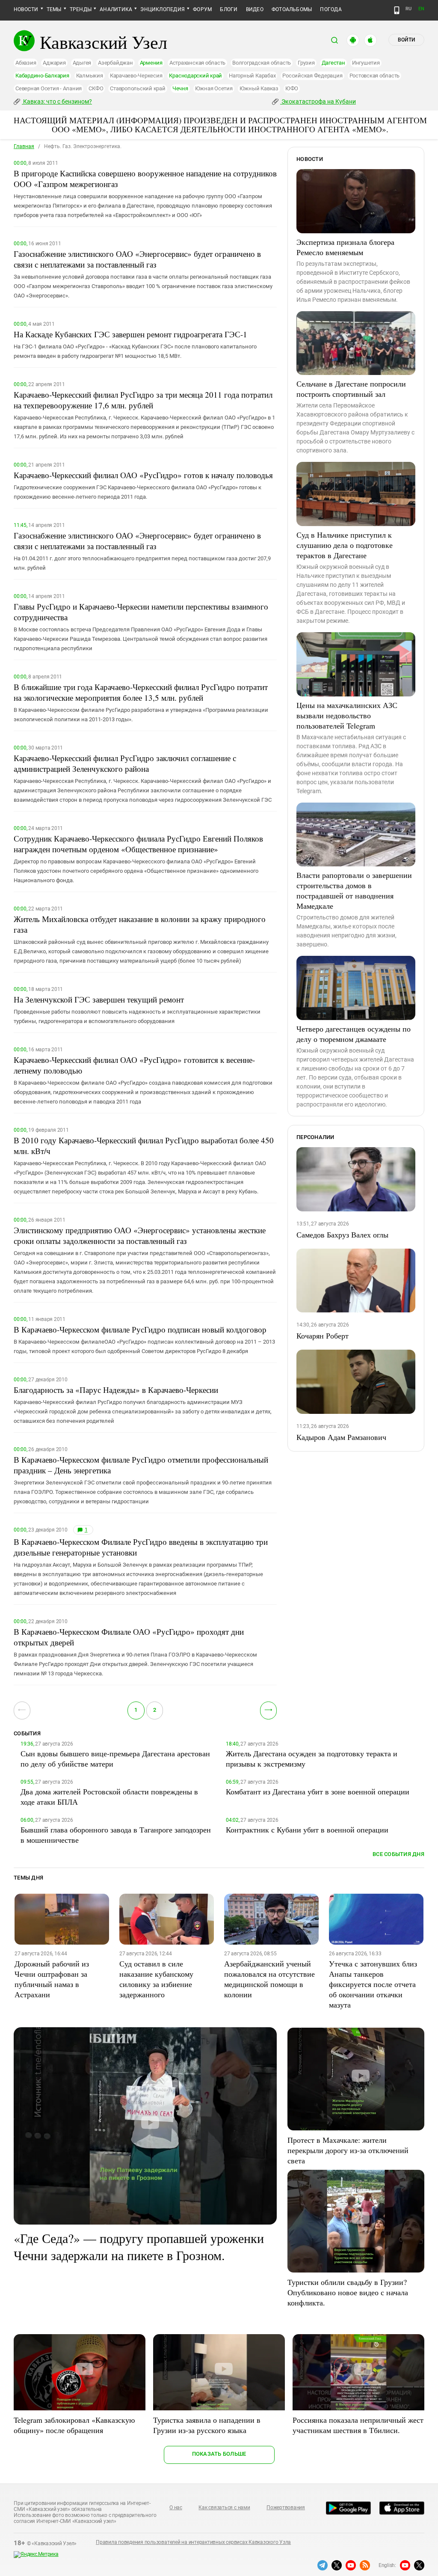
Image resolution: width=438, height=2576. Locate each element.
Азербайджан (115, 63)
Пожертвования (286, 2508)
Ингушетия (366, 63)
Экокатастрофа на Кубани (318, 101)
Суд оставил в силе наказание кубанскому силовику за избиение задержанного (156, 1979)
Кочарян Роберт (323, 1336)
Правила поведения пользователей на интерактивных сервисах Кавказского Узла (193, 2542)
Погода (331, 9)
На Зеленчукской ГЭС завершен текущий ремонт (99, 999)
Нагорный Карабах (252, 76)
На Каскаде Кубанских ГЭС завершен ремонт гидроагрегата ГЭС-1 (130, 334)
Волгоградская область (262, 63)
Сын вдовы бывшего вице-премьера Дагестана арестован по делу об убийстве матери (115, 1758)
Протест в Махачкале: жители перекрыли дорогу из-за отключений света (348, 2150)
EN (421, 9)
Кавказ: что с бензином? (57, 101)
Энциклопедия (163, 9)
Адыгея (82, 63)
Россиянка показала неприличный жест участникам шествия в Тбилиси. (358, 2425)
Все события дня (398, 1854)
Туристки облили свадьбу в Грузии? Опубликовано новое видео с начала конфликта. (348, 2292)
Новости (26, 9)
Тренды (81, 9)
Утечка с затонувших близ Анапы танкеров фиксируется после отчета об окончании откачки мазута (373, 1984)
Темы (54, 9)
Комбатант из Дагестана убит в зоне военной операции (318, 1791)
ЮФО (292, 88)
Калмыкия (90, 76)
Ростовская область (375, 76)
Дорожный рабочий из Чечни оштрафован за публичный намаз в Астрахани (52, 1979)
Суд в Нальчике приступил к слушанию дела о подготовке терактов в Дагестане (345, 545)
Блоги (229, 9)
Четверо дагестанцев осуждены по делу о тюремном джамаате (354, 1034)
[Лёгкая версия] (397, 10)
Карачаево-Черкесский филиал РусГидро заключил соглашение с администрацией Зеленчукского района (125, 763)
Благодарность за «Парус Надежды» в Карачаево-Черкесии (116, 1390)
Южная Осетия (214, 88)
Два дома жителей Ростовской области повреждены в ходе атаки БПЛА (109, 1797)
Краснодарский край (195, 76)
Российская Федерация (312, 76)
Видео (255, 9)
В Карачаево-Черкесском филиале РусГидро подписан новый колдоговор (140, 1329)
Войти (406, 40)
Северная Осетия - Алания (49, 88)
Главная (24, 146)
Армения (151, 63)
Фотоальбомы (292, 9)
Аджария (54, 63)
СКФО (96, 88)
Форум (202, 9)
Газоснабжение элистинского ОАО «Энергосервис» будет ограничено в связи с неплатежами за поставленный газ (137, 259)
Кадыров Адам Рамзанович (341, 1437)
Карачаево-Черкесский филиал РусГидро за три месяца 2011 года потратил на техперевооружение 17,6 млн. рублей (143, 400)
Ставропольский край (138, 88)
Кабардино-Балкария (42, 76)
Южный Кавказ (259, 88)
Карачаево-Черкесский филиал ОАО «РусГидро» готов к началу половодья (143, 475)
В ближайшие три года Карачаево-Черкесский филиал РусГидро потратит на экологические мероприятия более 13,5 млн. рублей (141, 692)
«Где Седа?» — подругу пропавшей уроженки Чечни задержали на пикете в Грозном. (139, 2246)
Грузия (306, 63)
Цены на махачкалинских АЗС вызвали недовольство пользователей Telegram (347, 715)
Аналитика (116, 9)
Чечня (180, 88)
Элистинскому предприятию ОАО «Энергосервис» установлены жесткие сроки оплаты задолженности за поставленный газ (140, 1235)
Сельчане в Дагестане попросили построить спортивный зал (351, 389)
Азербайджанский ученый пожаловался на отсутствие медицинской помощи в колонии (269, 1979)
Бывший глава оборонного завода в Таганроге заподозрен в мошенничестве (116, 1835)
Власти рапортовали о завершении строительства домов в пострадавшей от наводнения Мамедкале (354, 890)
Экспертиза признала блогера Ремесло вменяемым (345, 247)
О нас (176, 2508)
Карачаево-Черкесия (136, 76)
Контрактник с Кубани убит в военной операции (307, 1829)
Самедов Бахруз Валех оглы (342, 1234)
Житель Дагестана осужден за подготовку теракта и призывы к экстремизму (312, 1758)
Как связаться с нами (224, 2508)
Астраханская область (197, 63)
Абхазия (26, 63)
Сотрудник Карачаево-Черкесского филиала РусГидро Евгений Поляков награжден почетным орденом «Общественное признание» (138, 844)
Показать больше (219, 2454)
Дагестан (333, 63)
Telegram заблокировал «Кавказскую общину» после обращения (74, 2425)
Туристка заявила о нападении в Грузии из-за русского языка (207, 2425)
